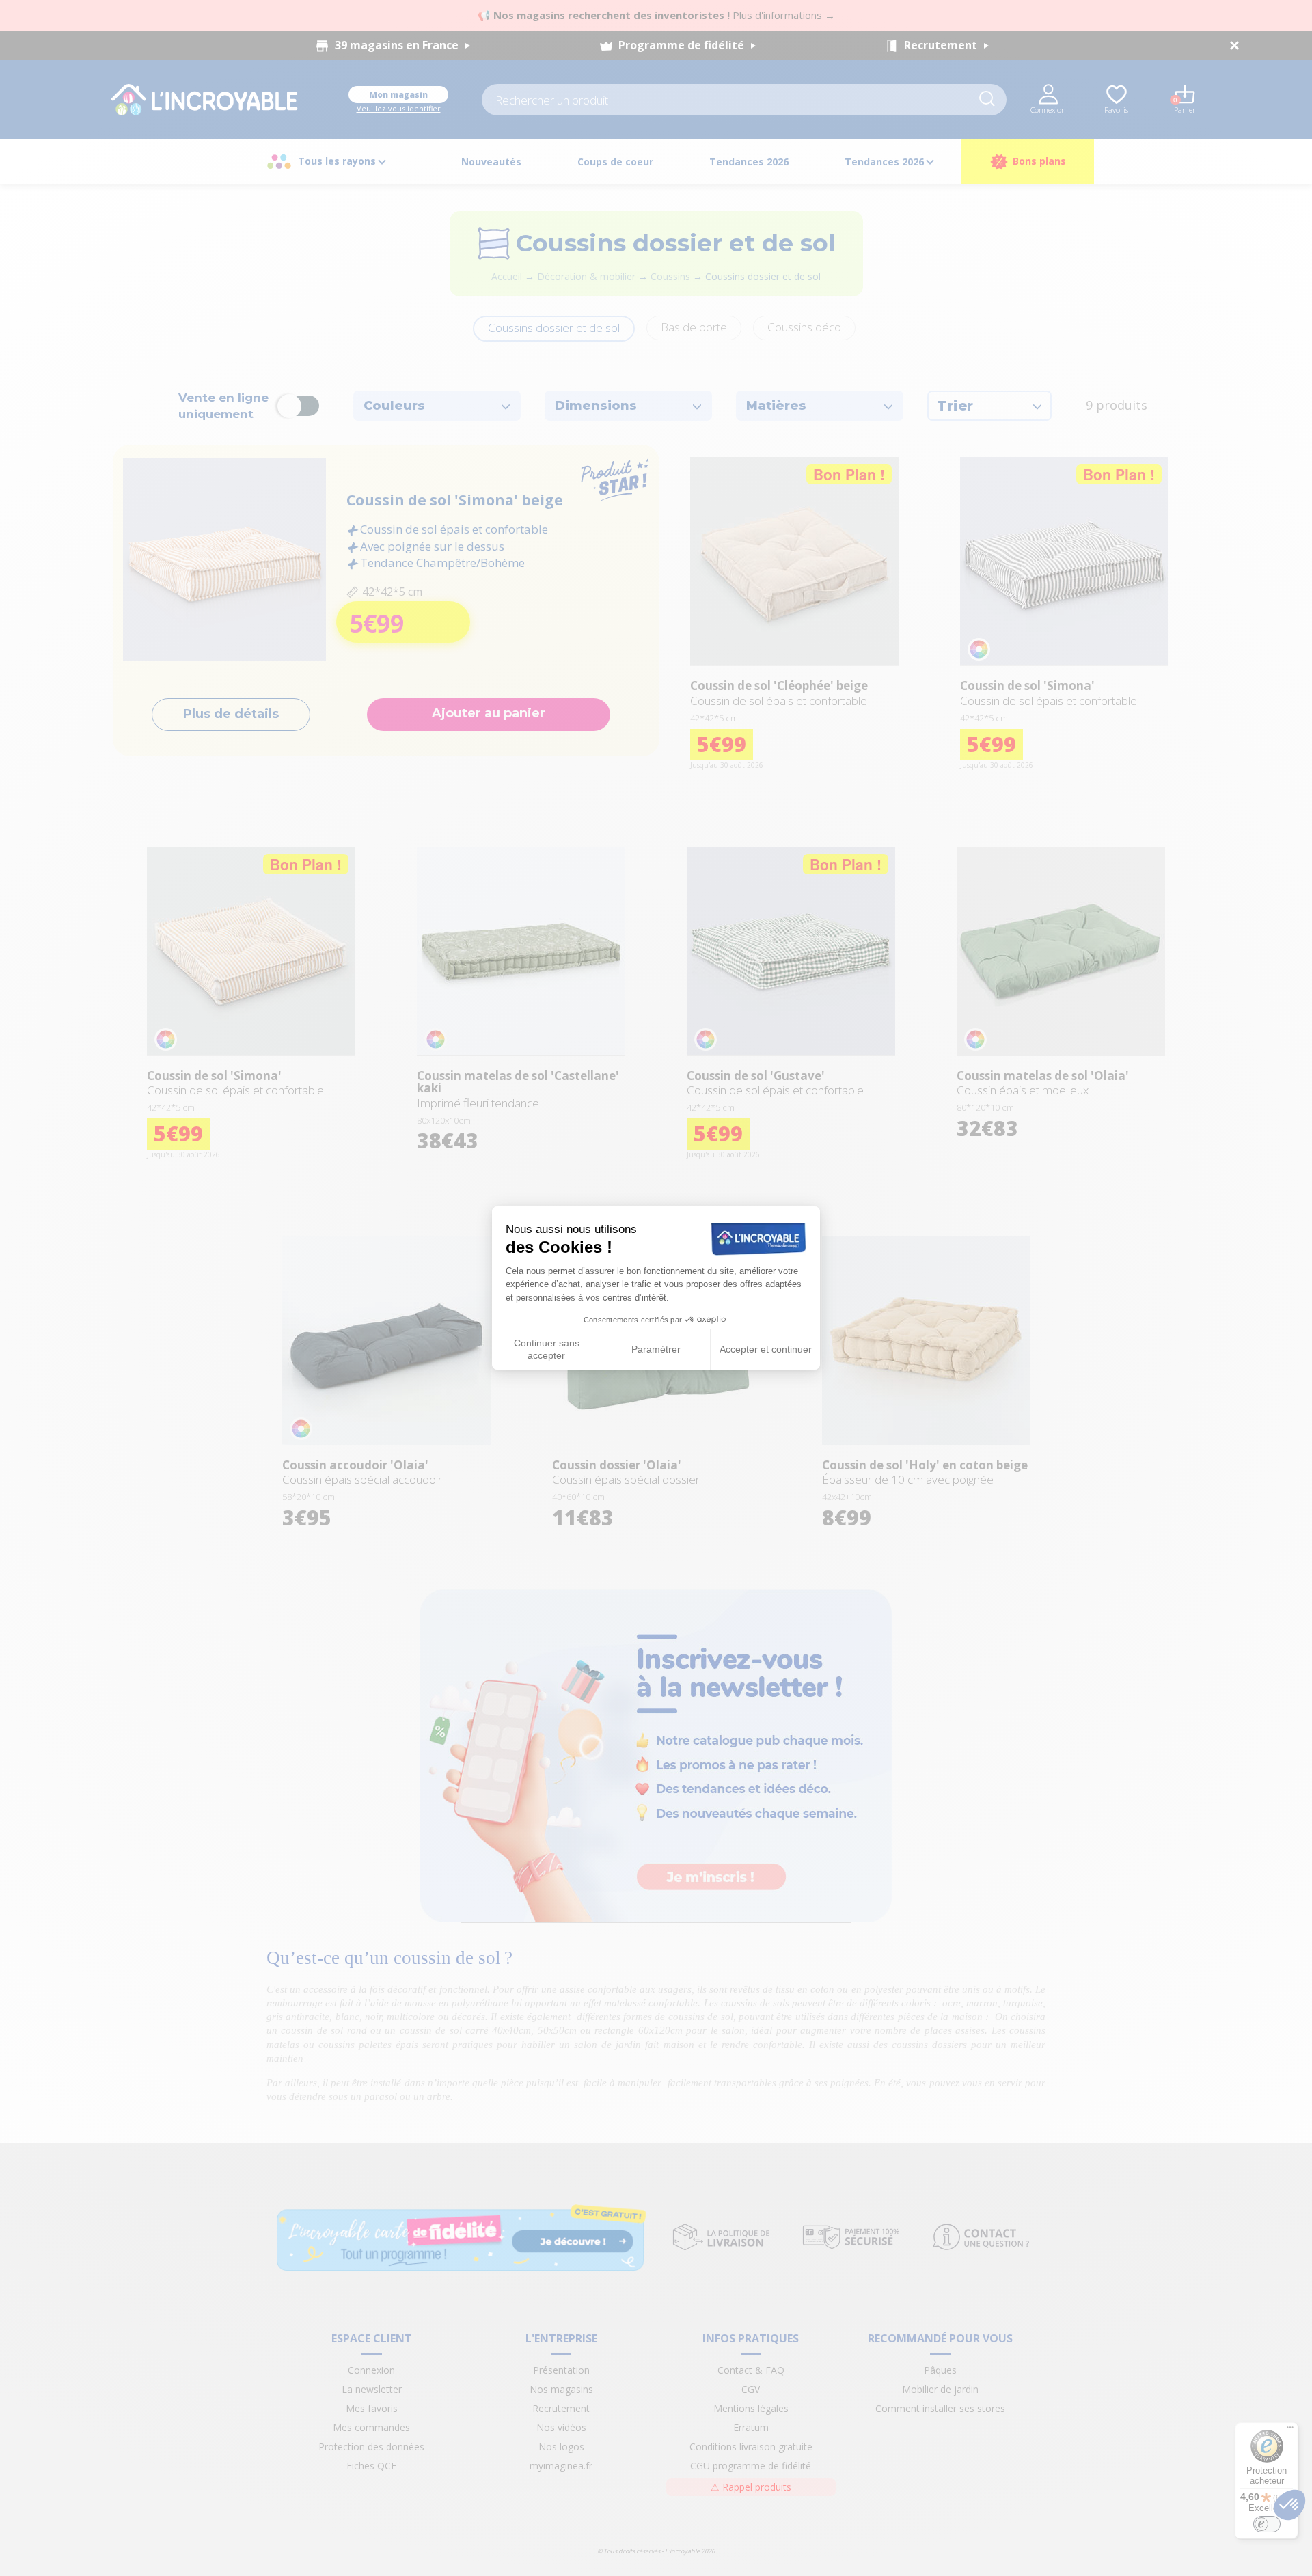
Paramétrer (656, 1349)
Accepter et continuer (766, 1349)
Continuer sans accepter (547, 1349)
